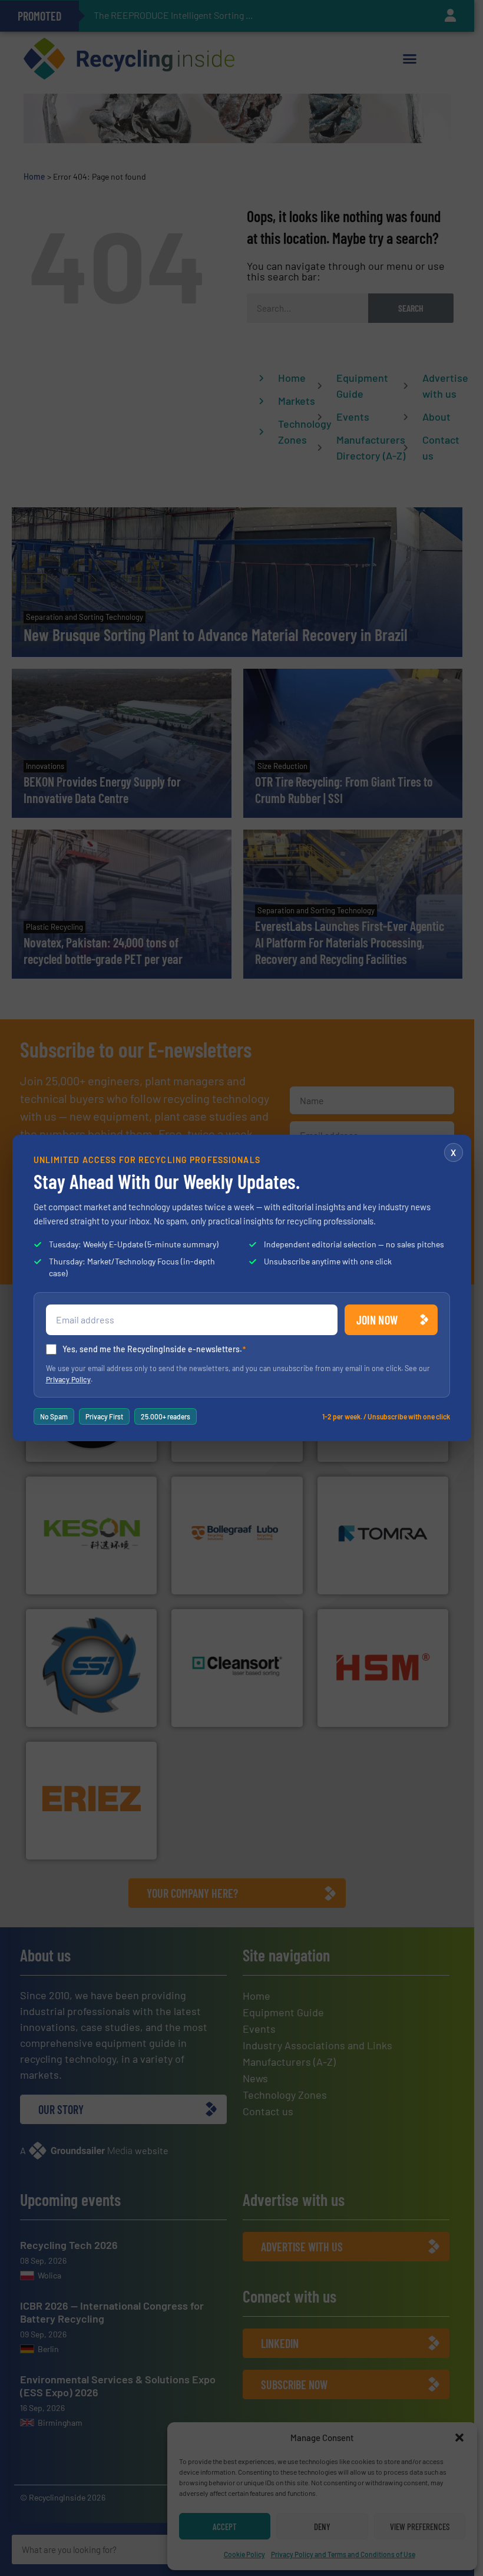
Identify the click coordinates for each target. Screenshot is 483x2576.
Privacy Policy (68, 1379)
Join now (377, 1320)
